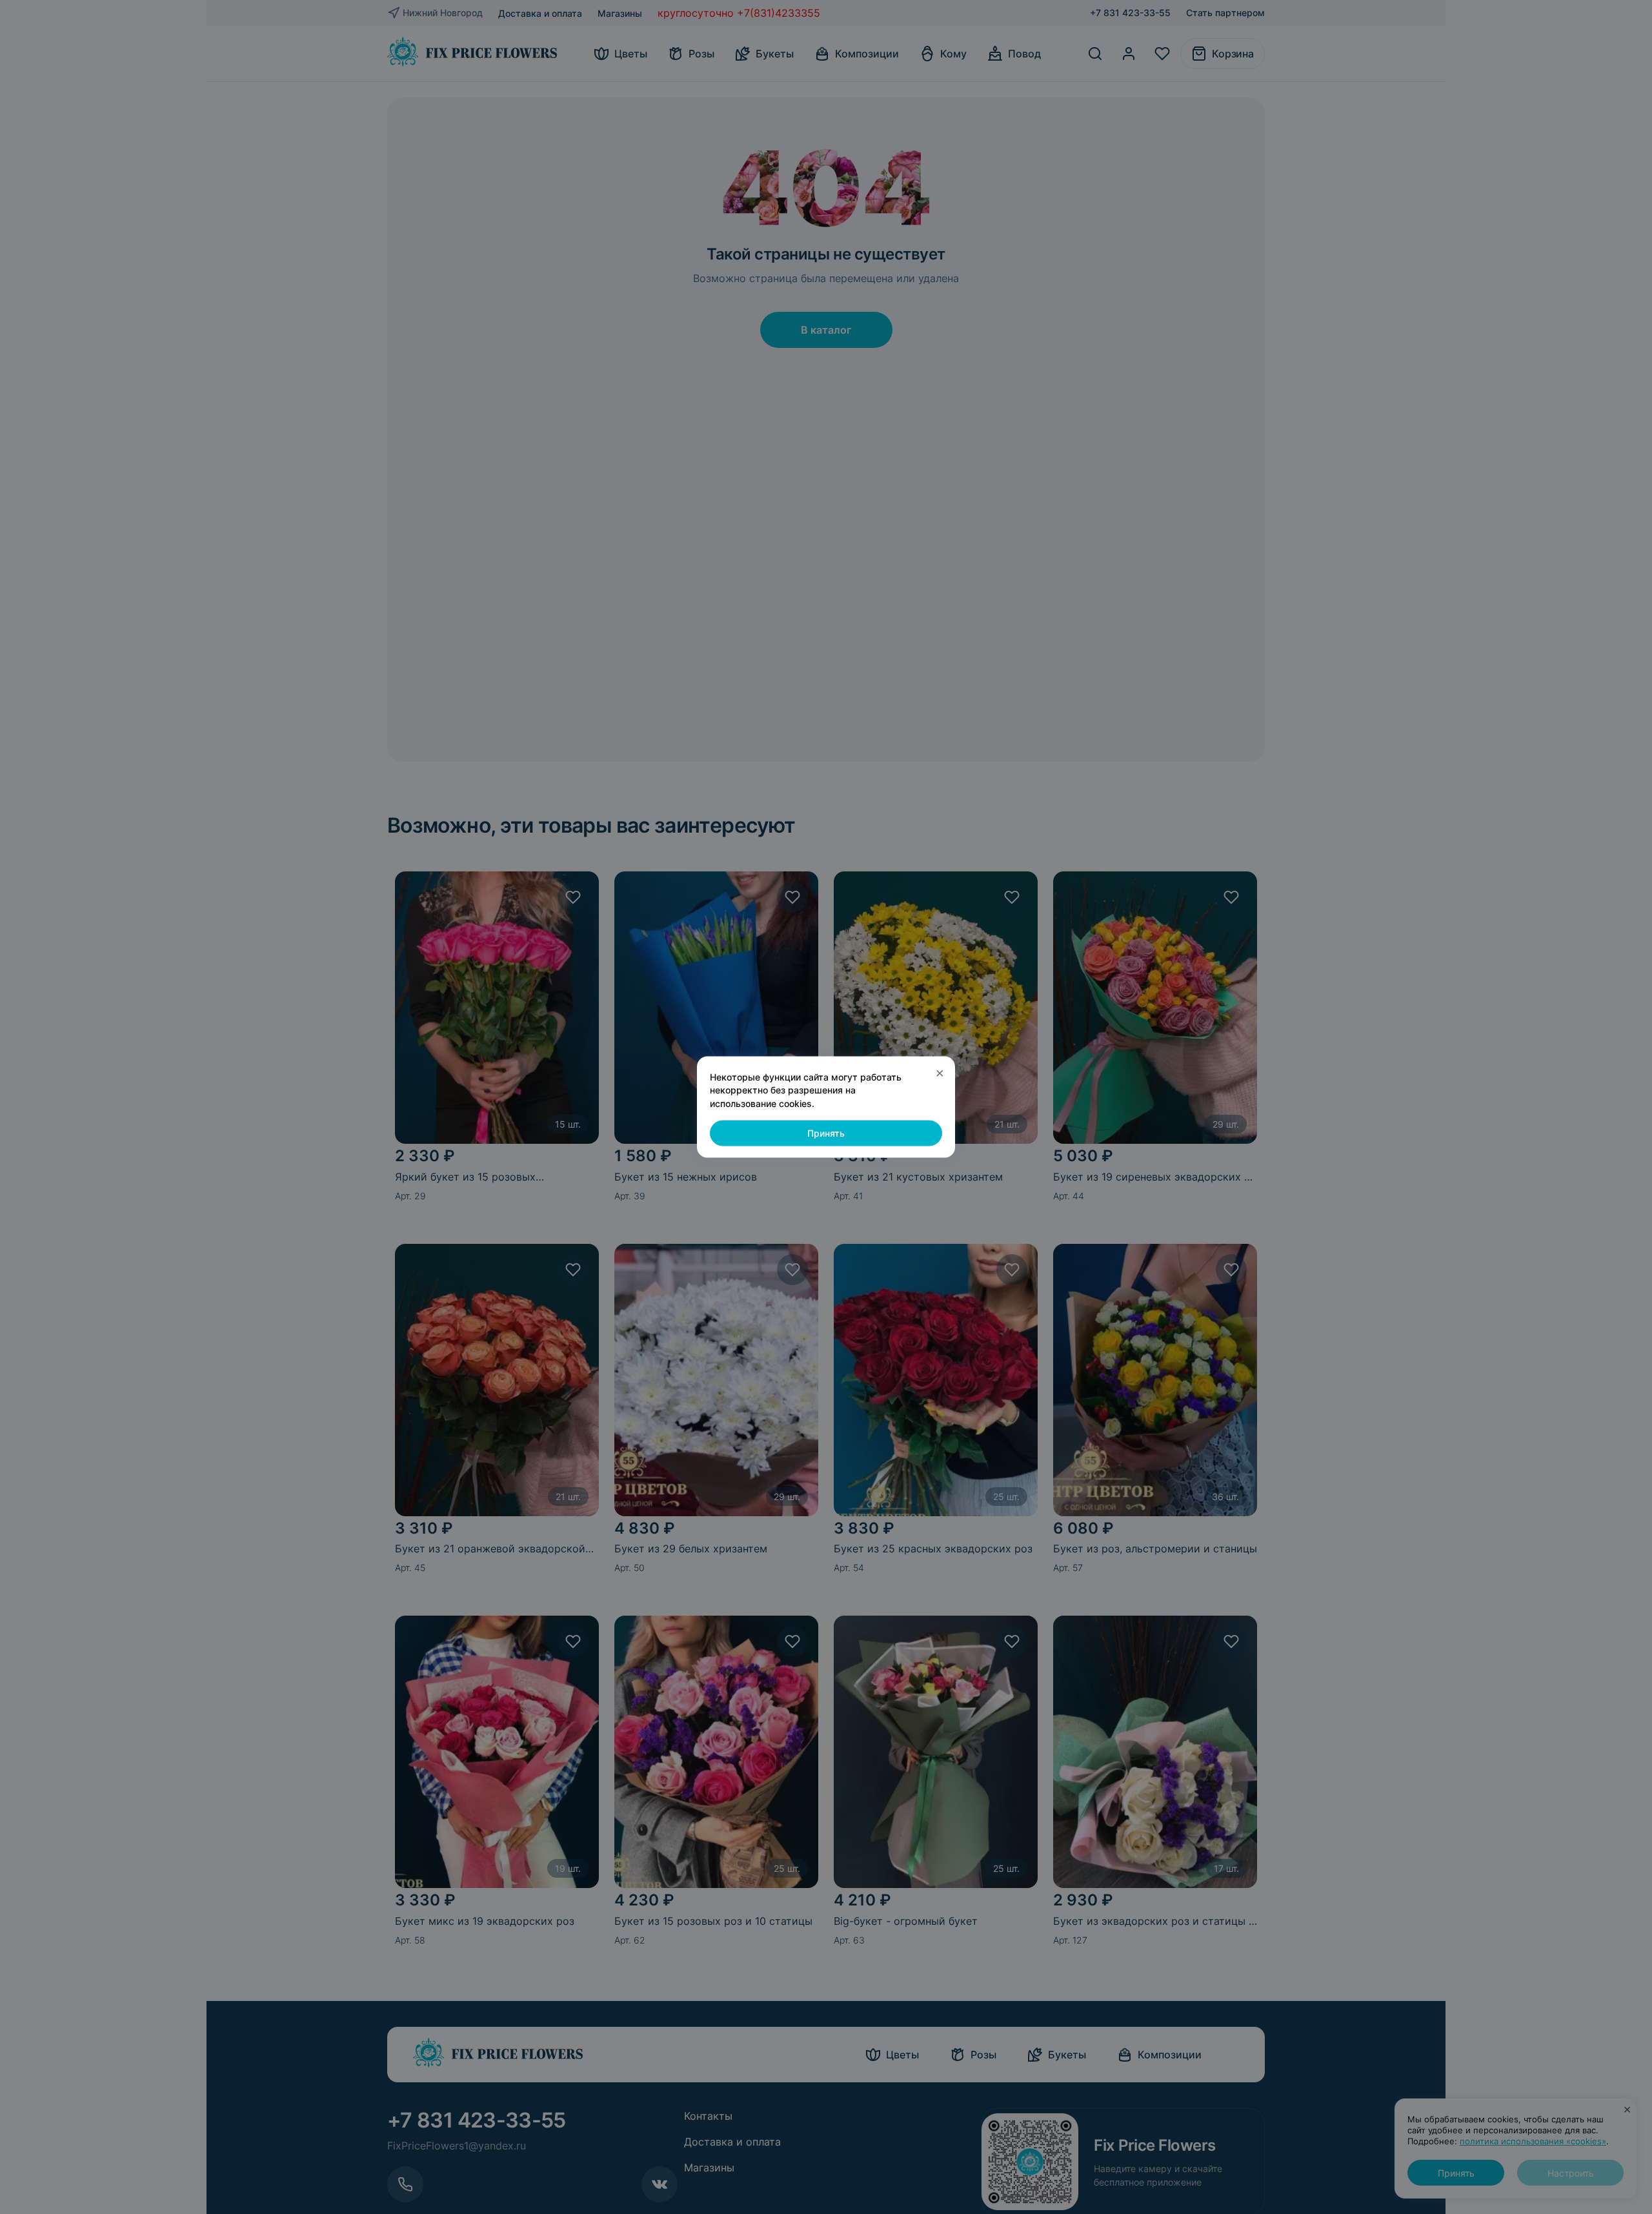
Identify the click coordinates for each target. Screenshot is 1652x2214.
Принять (826, 1133)
